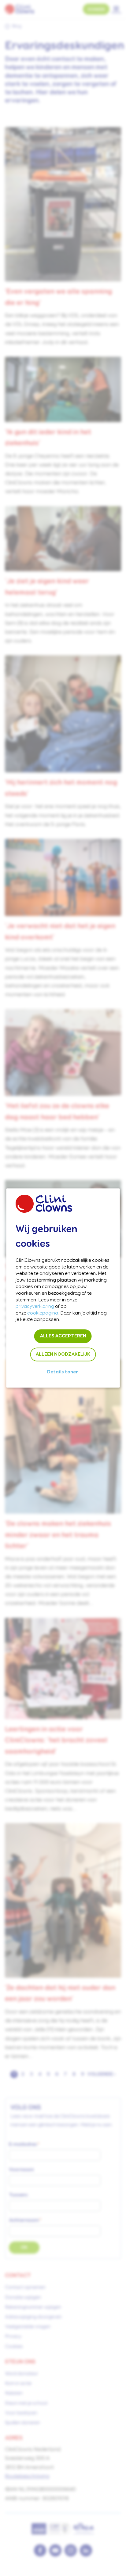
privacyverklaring (35, 1307)
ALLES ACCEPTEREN (63, 1336)
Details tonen (63, 1372)
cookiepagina (43, 1313)
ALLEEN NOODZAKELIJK (63, 1354)
